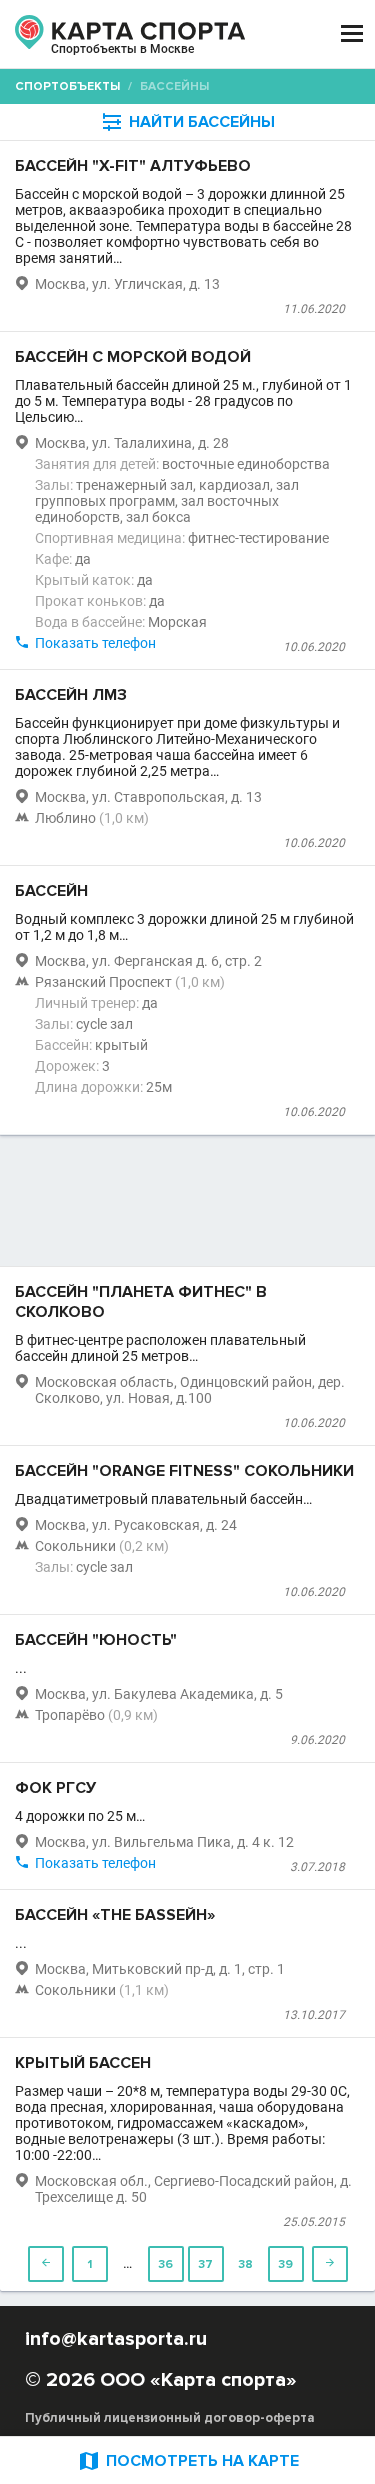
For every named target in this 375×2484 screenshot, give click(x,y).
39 (285, 2264)
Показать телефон (95, 643)
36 (165, 2264)
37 (205, 2264)
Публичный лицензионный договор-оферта (170, 2418)
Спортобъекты (67, 86)
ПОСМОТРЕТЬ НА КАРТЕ (188, 2460)
